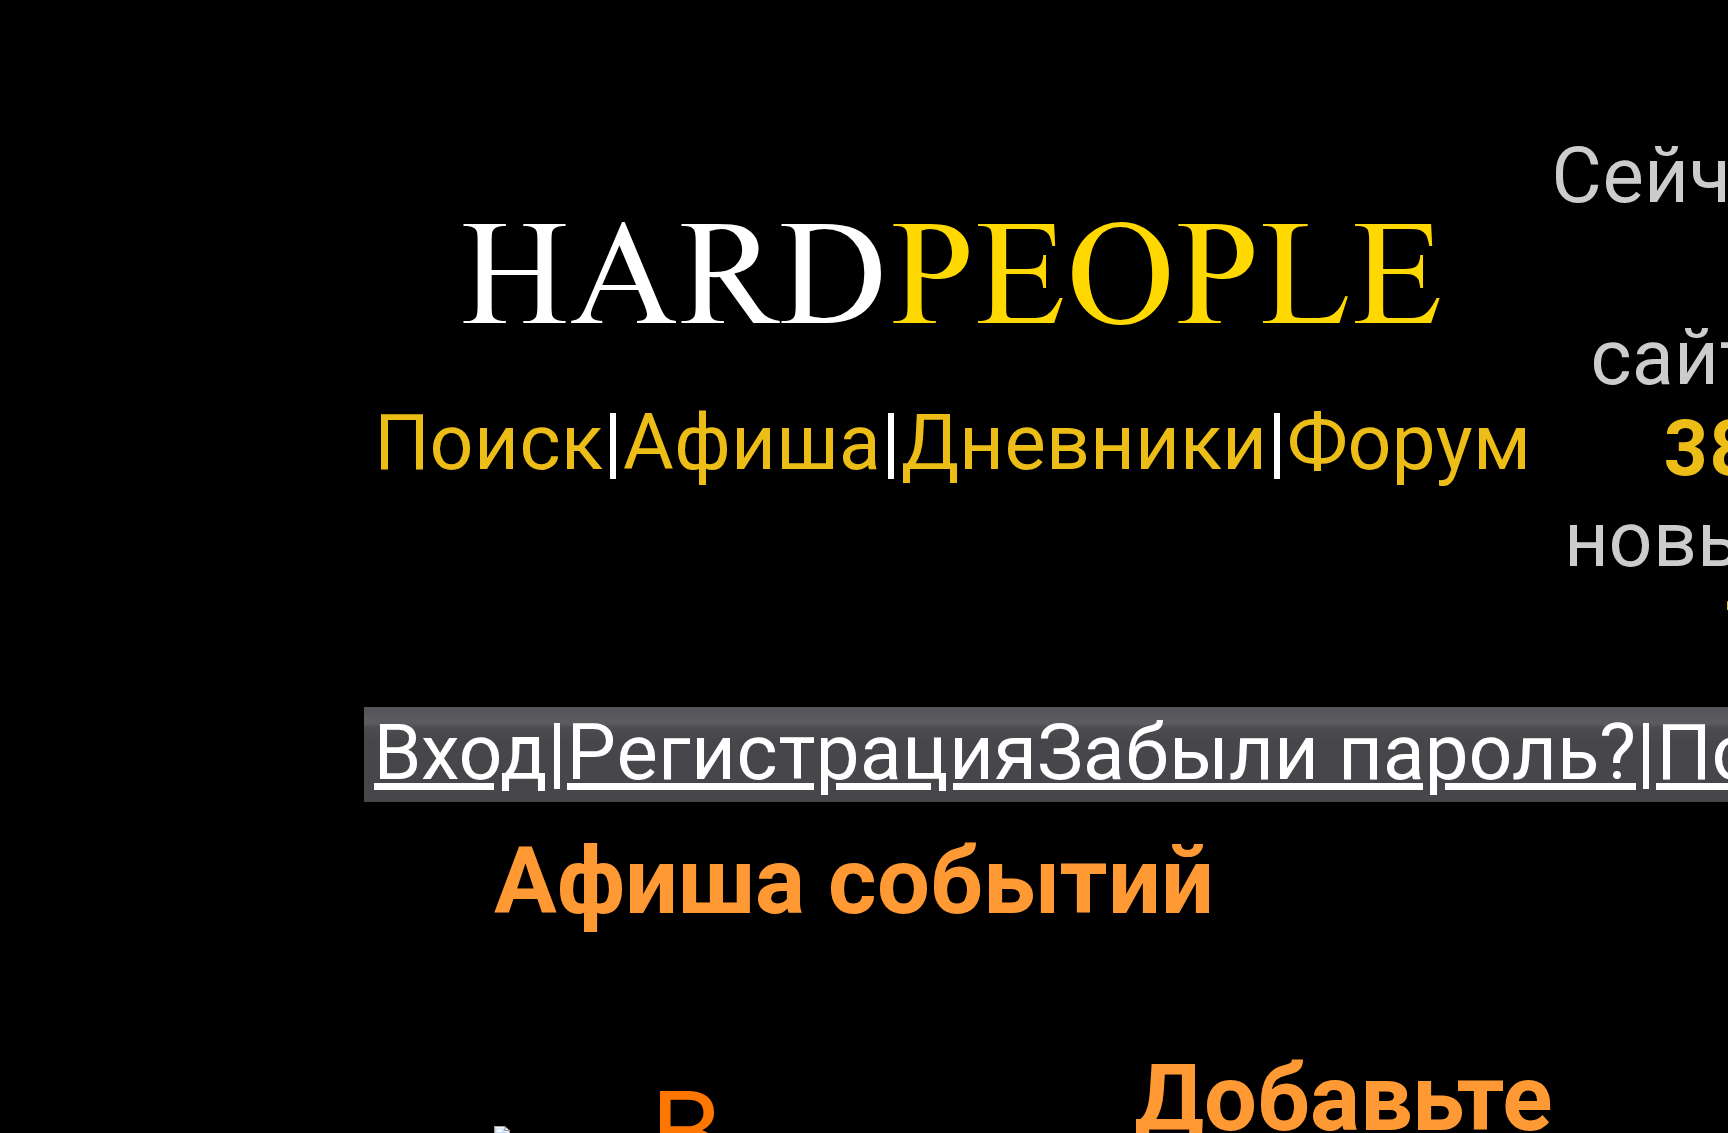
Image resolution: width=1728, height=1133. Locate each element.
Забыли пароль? (1336, 752)
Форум (1409, 442)
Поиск (488, 442)
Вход (460, 752)
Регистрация (802, 752)
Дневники (1084, 442)
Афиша (752, 442)
